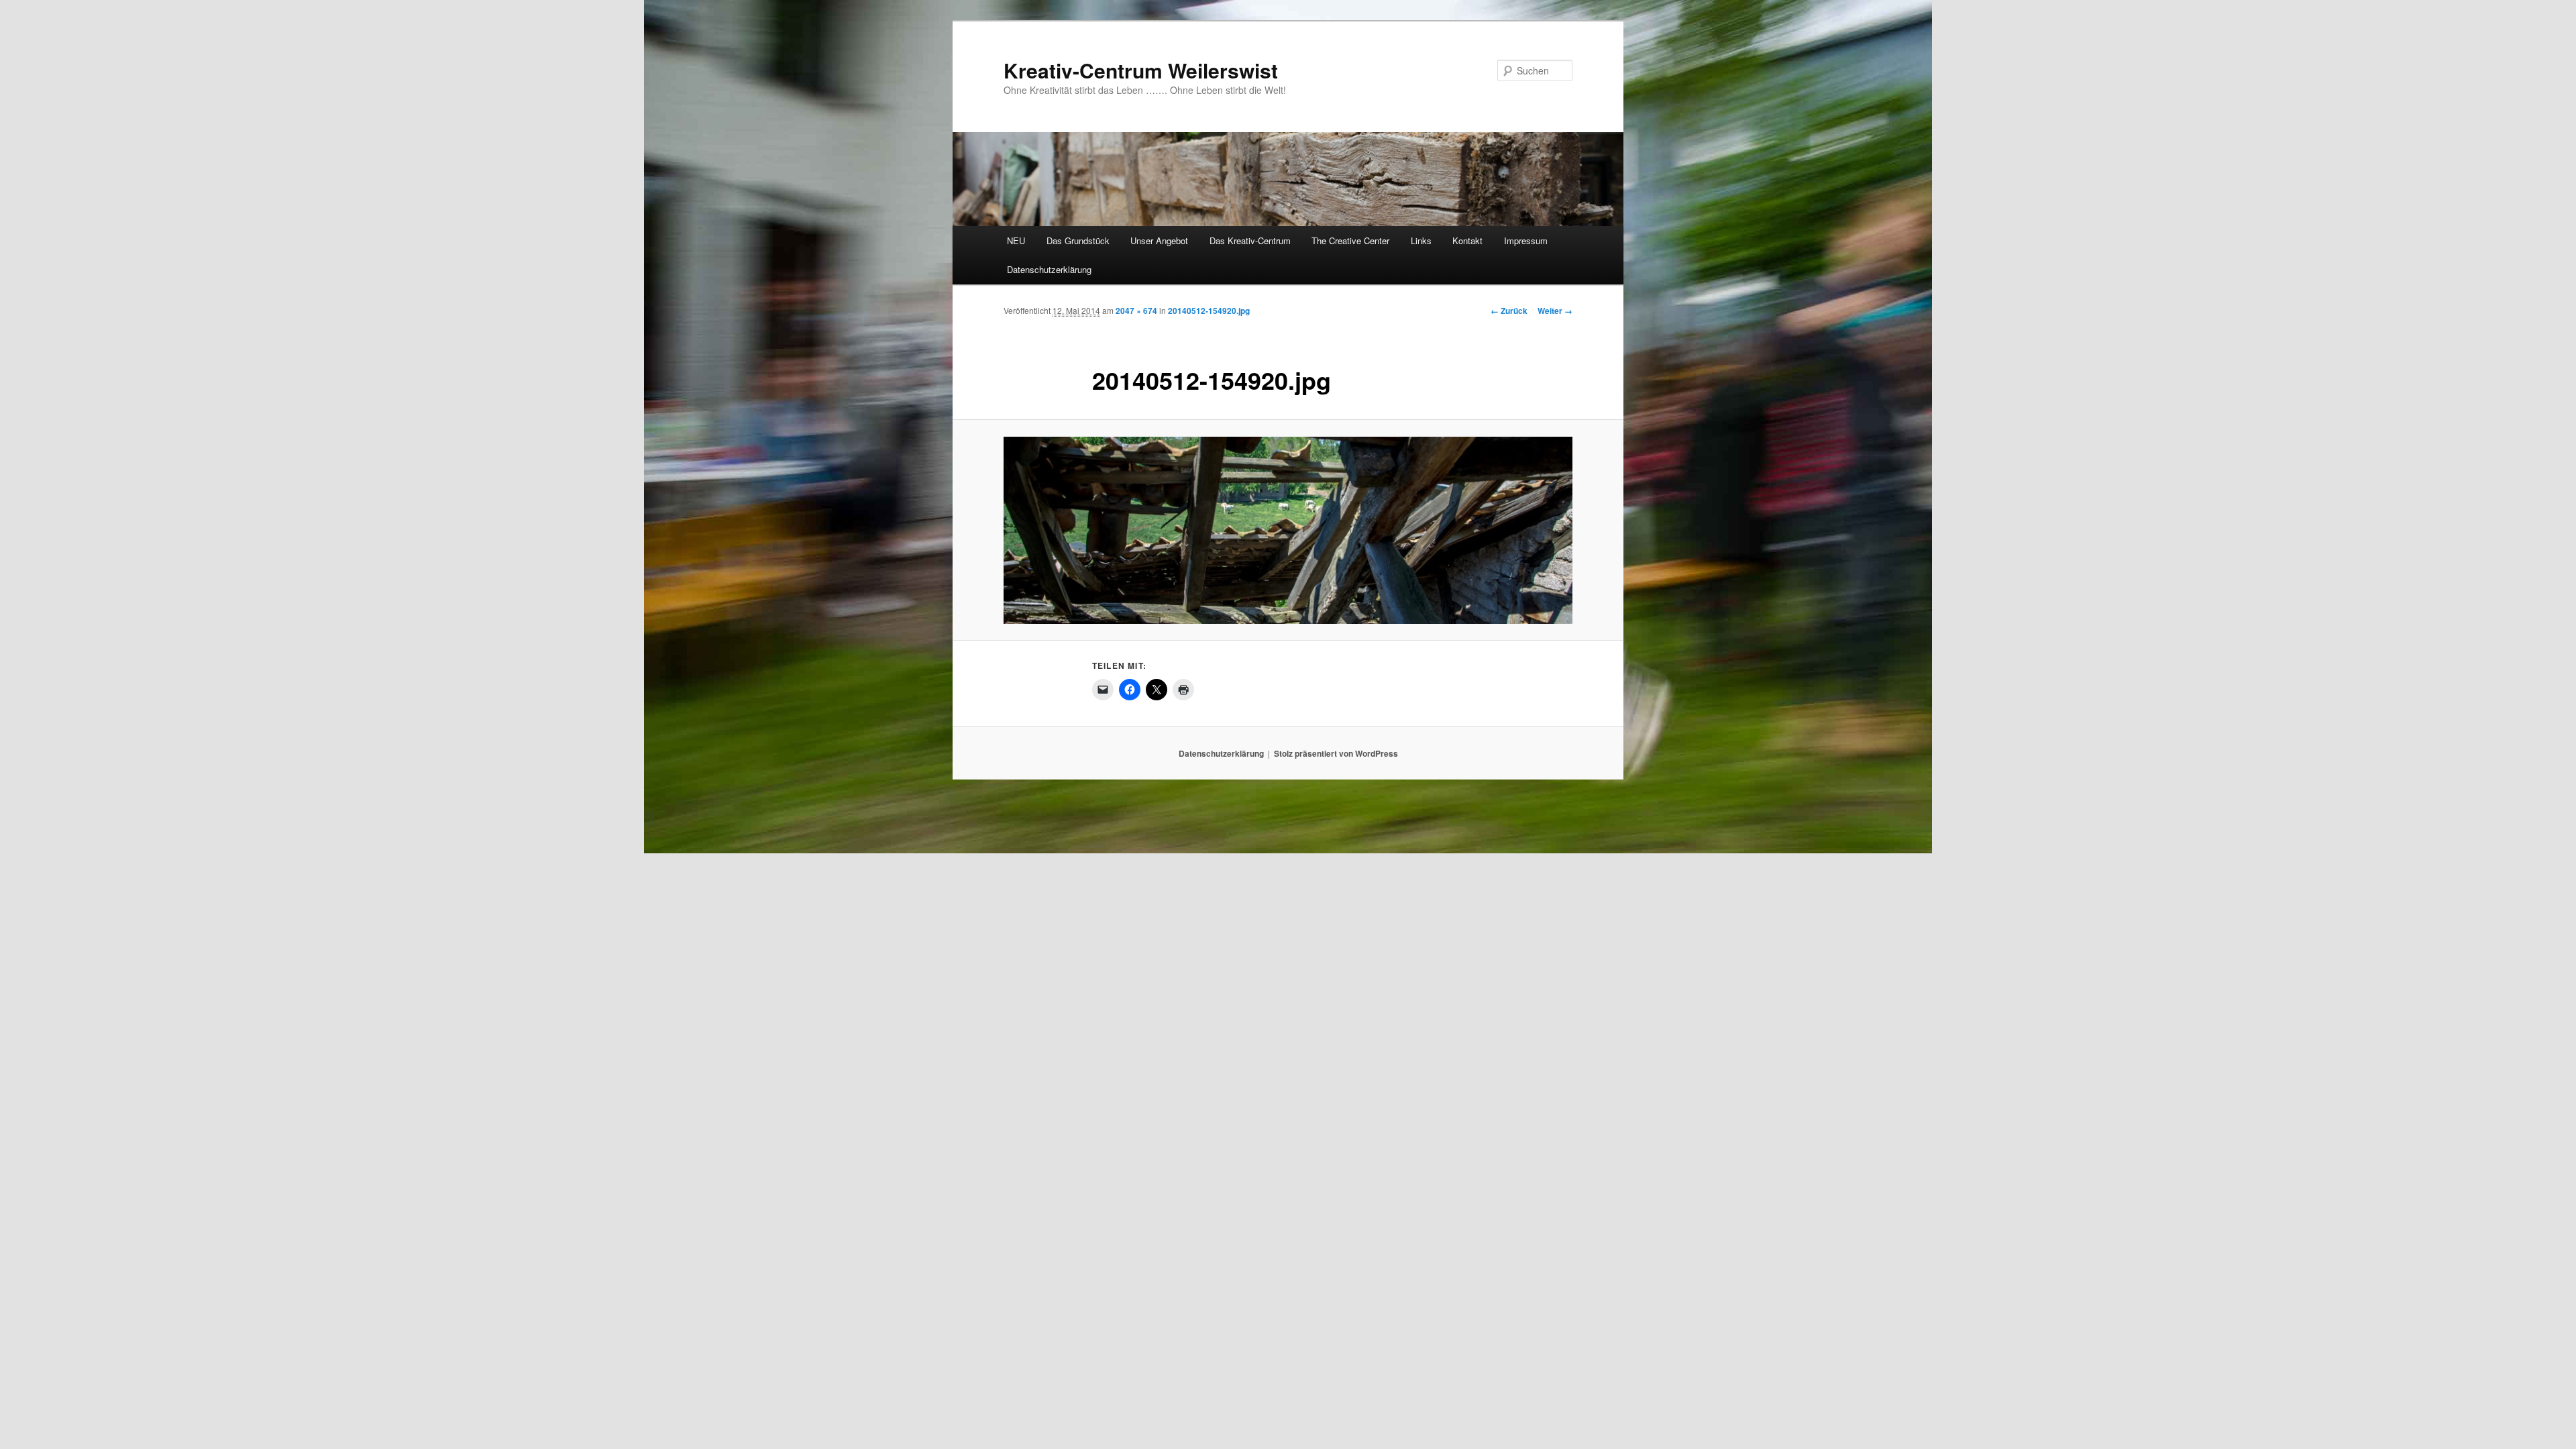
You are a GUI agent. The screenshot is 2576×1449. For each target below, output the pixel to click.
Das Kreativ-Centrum (1250, 240)
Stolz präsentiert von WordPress (1336, 753)
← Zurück (1509, 311)
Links (1421, 240)
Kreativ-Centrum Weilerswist (1141, 70)
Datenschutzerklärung (1049, 269)
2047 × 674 (1136, 311)
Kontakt (1467, 240)
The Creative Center (1350, 240)
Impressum (1526, 240)
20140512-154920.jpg (1209, 311)
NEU (1016, 240)
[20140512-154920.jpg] (1288, 530)
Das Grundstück (1078, 240)
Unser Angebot (1159, 240)
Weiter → (1555, 311)
